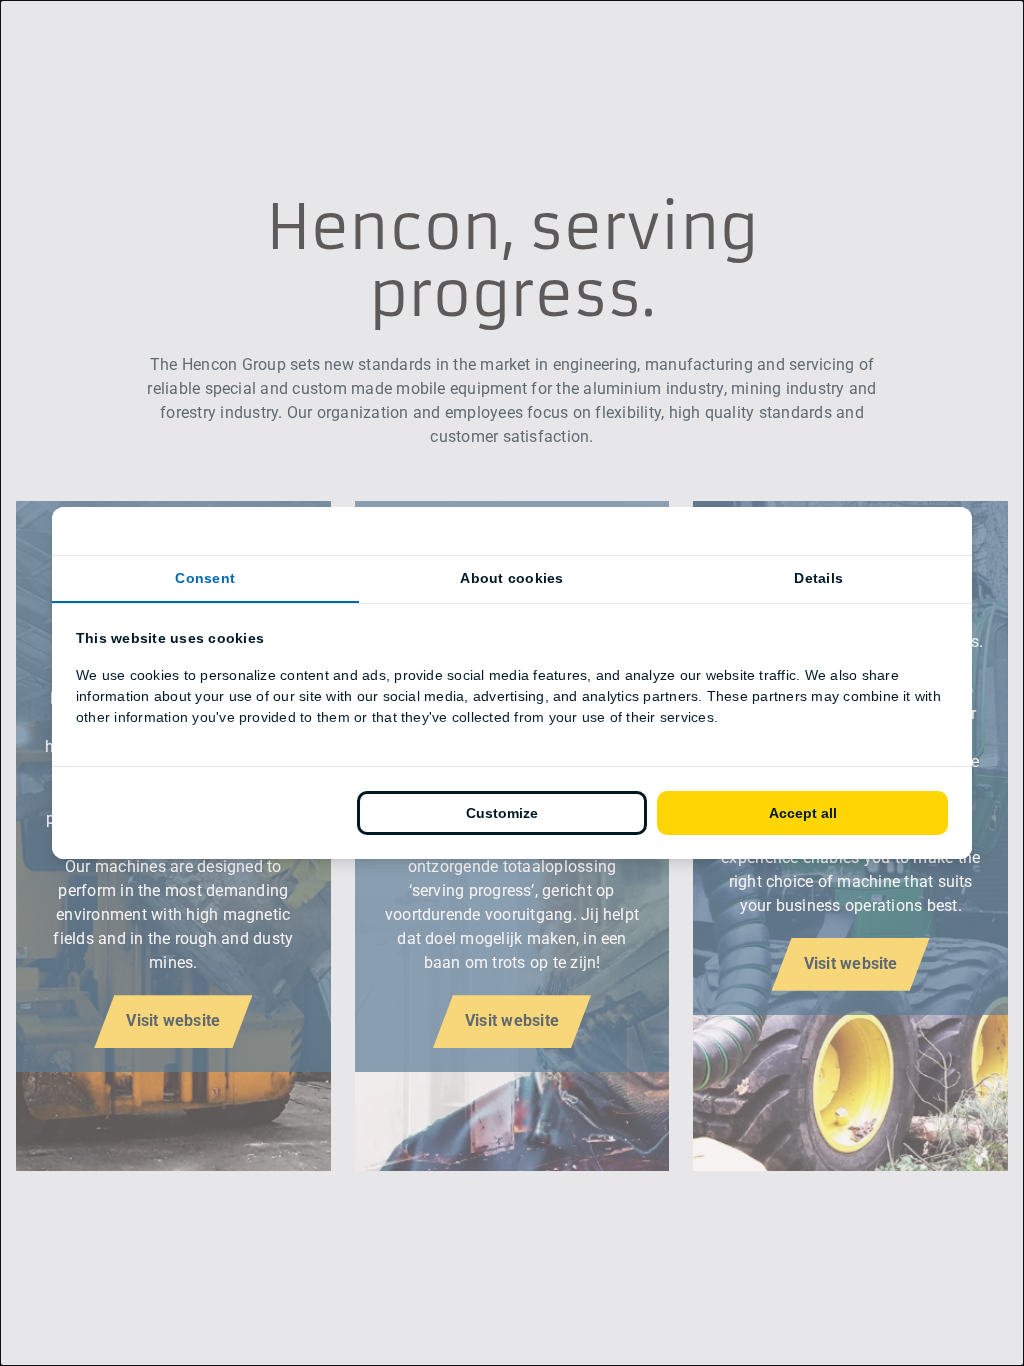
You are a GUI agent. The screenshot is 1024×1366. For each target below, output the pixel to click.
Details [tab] (818, 578)
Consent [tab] (205, 578)
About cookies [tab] (511, 578)
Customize (502, 813)
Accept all (803, 813)
